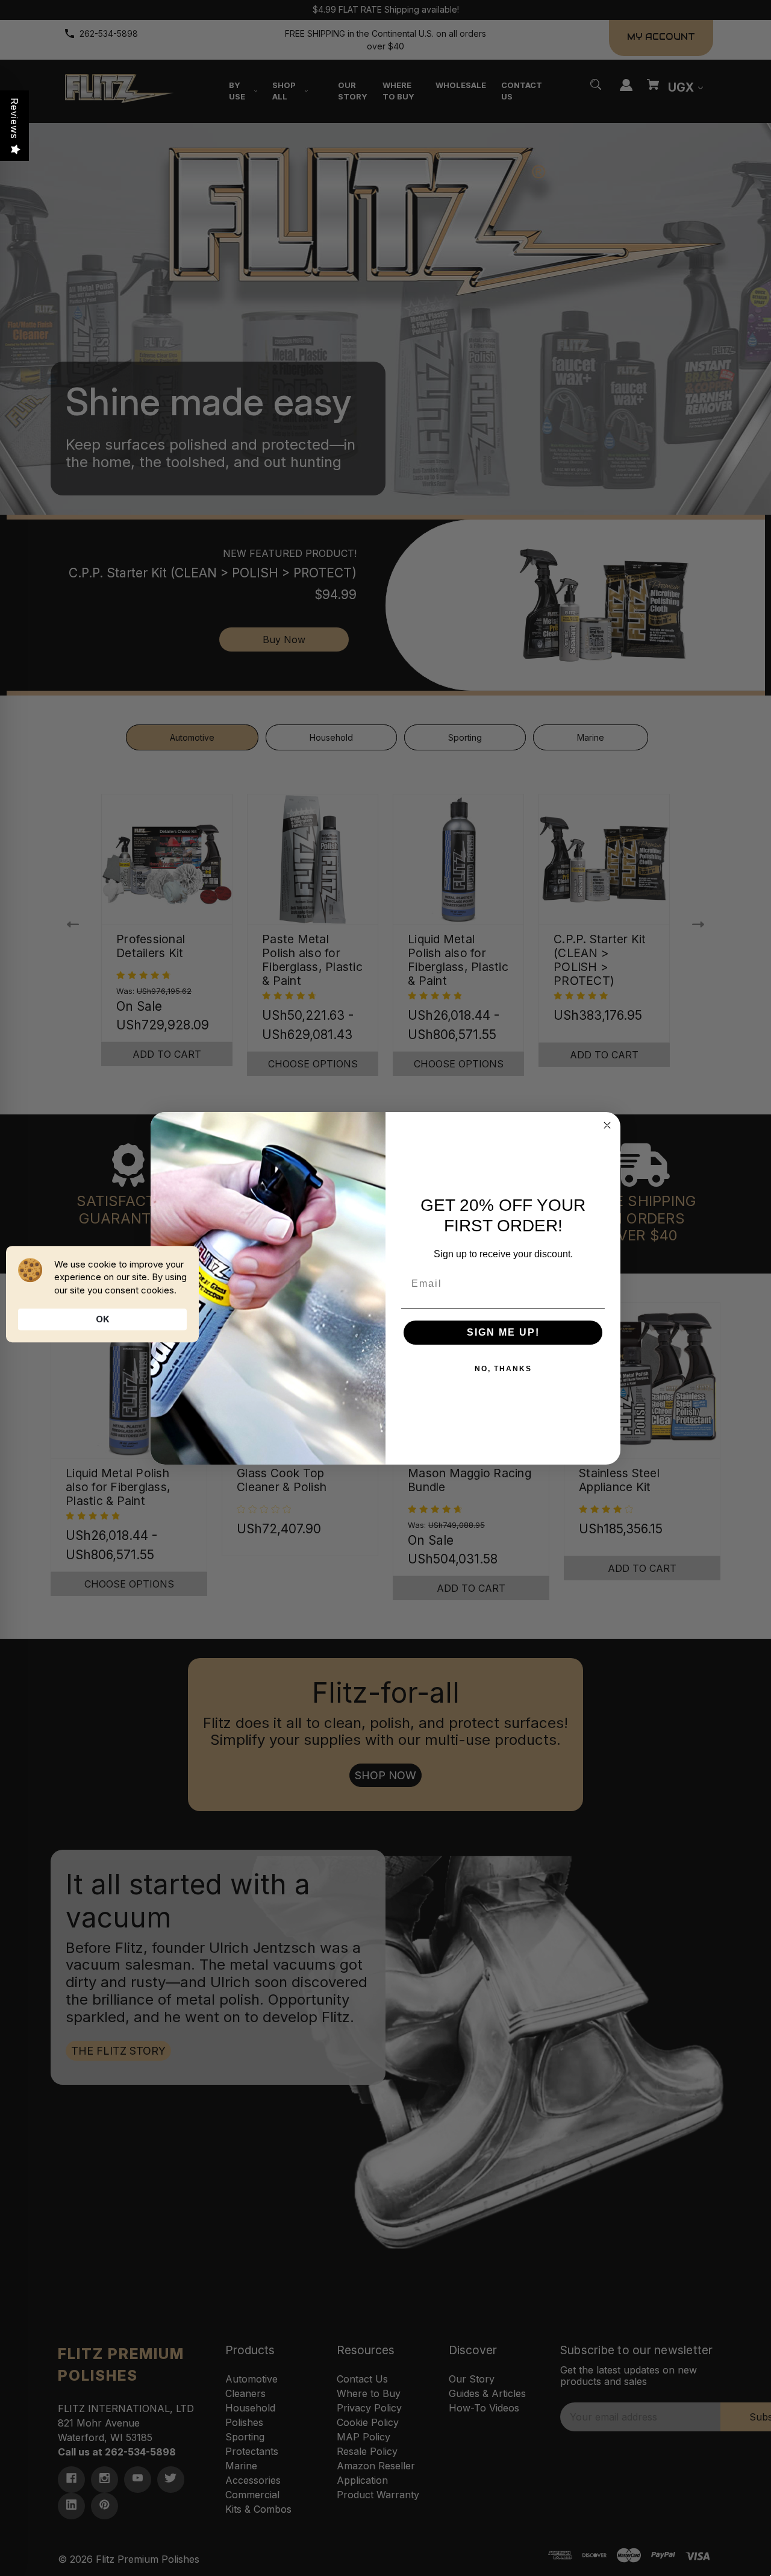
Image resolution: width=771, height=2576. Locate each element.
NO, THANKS (503, 1369)
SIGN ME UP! (503, 1332)
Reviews (14, 118)
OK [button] (103, 1319)
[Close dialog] (607, 1125)
